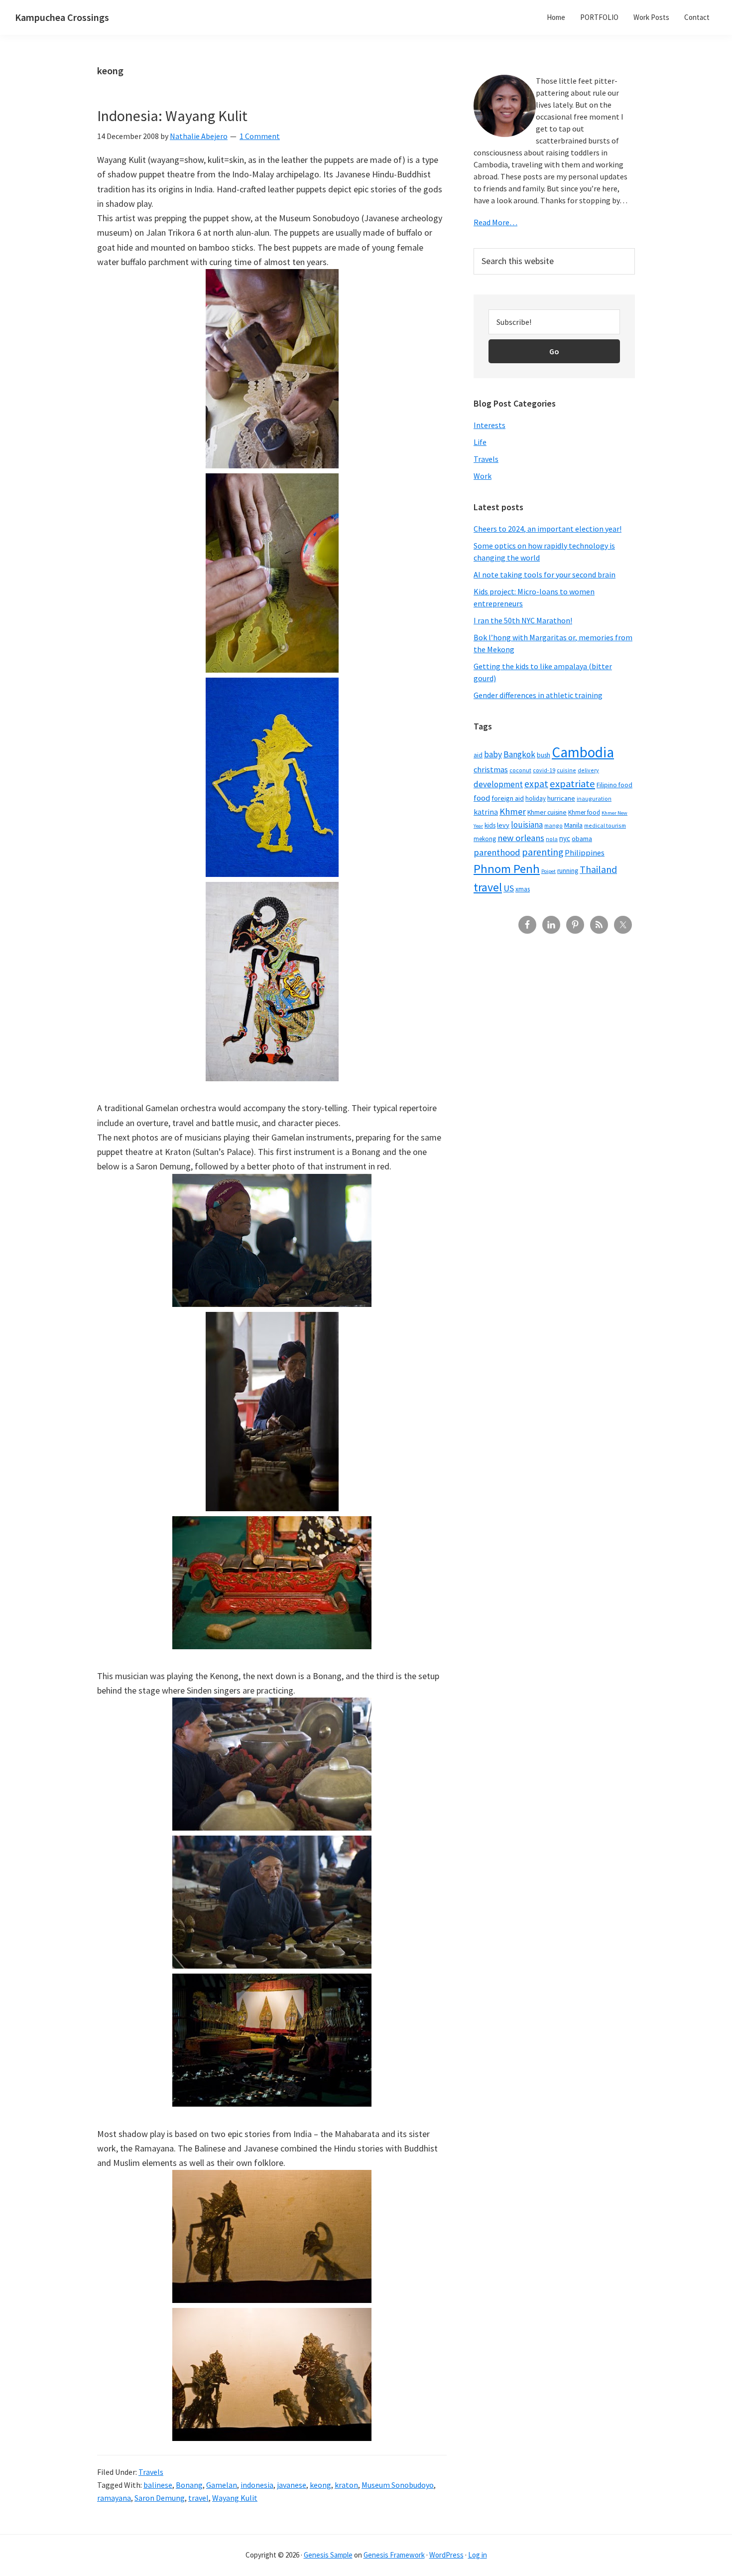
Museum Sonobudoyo (398, 2485)
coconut (520, 770)
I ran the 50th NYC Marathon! (523, 620)
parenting (543, 852)
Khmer (513, 811)
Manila (573, 825)
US (509, 888)
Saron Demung (160, 2498)
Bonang (189, 2485)
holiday (536, 798)
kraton (346, 2485)
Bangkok (519, 754)
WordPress (446, 2555)
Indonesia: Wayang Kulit (172, 116)
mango (553, 825)
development (498, 784)
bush (544, 755)
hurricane (561, 798)
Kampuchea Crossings (62, 17)
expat (536, 784)
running (568, 871)
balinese (158, 2485)
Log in (478, 2555)
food (482, 798)
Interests (489, 425)
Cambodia (583, 752)
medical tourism (605, 825)
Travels (151, 2472)
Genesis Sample (328, 2555)
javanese (292, 2485)
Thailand (598, 869)
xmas (523, 889)
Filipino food (614, 785)
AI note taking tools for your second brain (545, 574)
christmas (491, 770)
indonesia (257, 2485)
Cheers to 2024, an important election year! (548, 529)
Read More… (495, 222)
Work (483, 476)
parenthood (497, 852)
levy (503, 825)
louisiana (527, 825)
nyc (565, 838)
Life (480, 442)
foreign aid (508, 798)
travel (198, 2498)
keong (320, 2485)
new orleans (521, 838)
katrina (486, 812)
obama (582, 839)
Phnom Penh (507, 869)
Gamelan (222, 2485)
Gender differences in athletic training (538, 695)
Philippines (585, 853)
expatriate (572, 784)
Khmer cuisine (547, 812)
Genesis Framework (394, 2555)
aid (478, 755)
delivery (588, 770)
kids (490, 825)
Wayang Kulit (235, 2498)
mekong (485, 839)
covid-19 (544, 770)
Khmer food (584, 812)
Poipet (549, 871)
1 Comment (260, 136)
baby (493, 754)
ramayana (114, 2498)
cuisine (566, 770)
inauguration (594, 798)
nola (552, 839)
